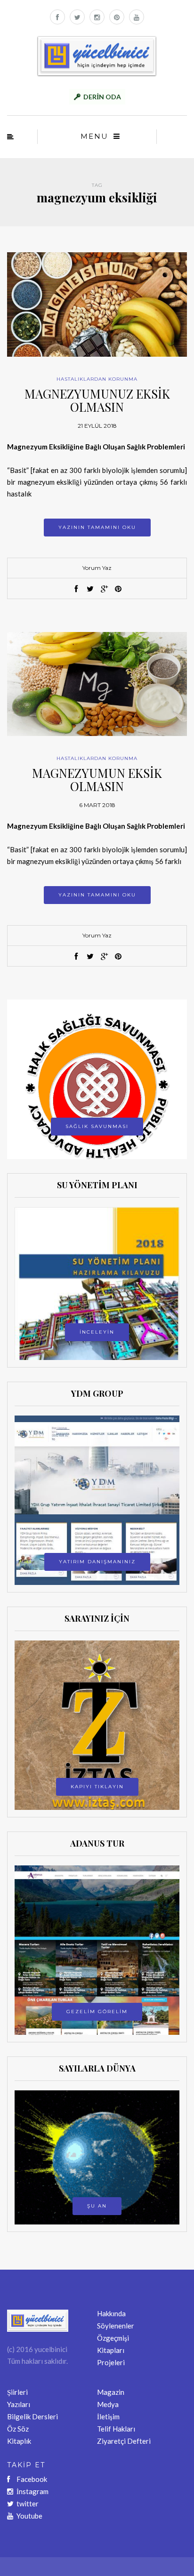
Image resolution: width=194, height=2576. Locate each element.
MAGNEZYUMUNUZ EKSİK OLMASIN (97, 400)
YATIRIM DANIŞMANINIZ (97, 1562)
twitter (28, 2504)
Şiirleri (17, 2392)
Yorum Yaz (97, 568)
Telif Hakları (116, 2429)
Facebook (32, 2479)
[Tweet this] (90, 589)
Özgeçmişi (113, 2338)
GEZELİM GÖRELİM (97, 2012)
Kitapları (111, 2350)
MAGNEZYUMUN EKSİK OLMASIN (97, 780)
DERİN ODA (102, 97)
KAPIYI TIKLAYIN (97, 1787)
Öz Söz (18, 2429)
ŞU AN (97, 2206)
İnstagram (32, 2491)
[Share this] (76, 589)
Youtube (29, 2516)
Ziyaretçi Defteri (124, 2441)
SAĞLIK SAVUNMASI (97, 1126)
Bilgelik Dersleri (32, 2416)
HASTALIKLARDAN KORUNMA (97, 379)
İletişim (108, 2416)
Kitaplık (19, 2441)
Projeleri (111, 2362)
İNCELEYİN (97, 1332)
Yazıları (19, 2404)
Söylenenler (116, 2326)
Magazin (111, 2392)
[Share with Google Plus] (104, 589)
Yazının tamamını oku (97, 527)
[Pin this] (118, 589)
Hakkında (111, 2313)
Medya (108, 2404)
